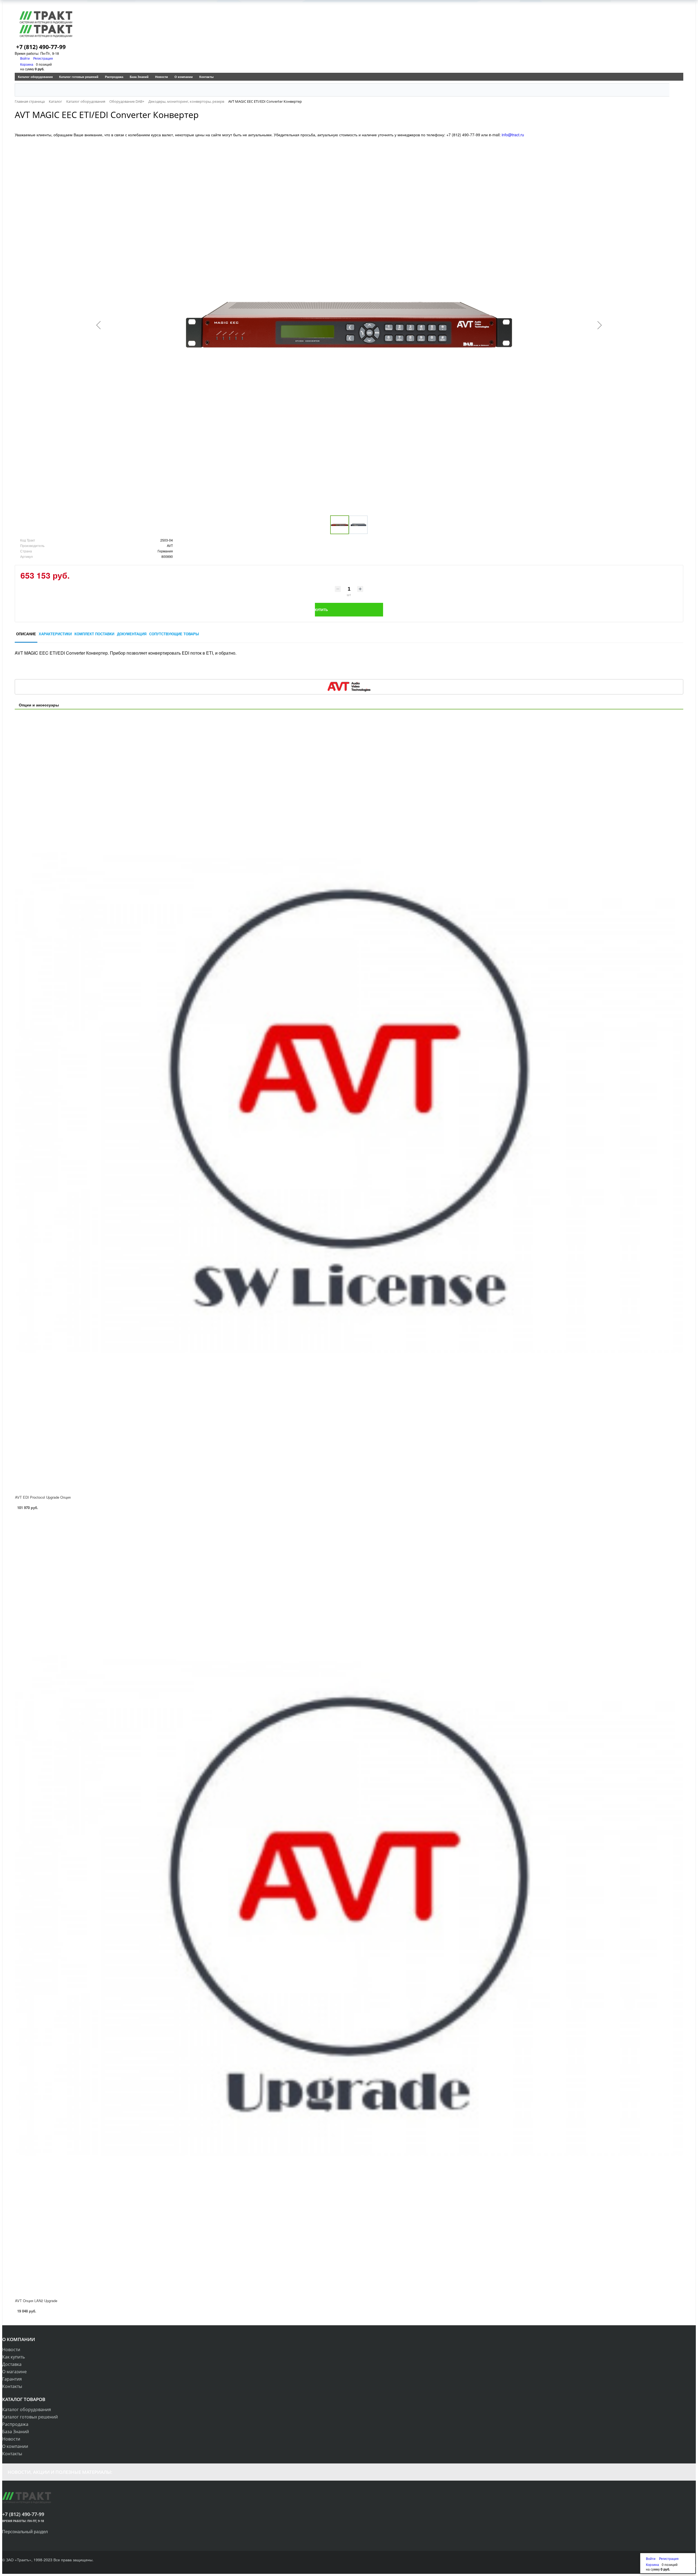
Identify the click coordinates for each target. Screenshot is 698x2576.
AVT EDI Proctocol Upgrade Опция (43, 1497)
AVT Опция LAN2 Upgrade (36, 2301)
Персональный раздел (25, 2531)
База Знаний (139, 77)
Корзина (27, 64)
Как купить (13, 2357)
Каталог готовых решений (79, 77)
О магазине (14, 2372)
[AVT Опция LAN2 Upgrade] (349, 1906)
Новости (162, 77)
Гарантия (12, 2379)
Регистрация (43, 58)
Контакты (206, 77)
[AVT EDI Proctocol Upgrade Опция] (349, 1102)
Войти (25, 58)
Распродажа (114, 77)
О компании (184, 77)
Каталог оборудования (35, 77)
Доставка (12, 2364)
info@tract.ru (513, 135)
